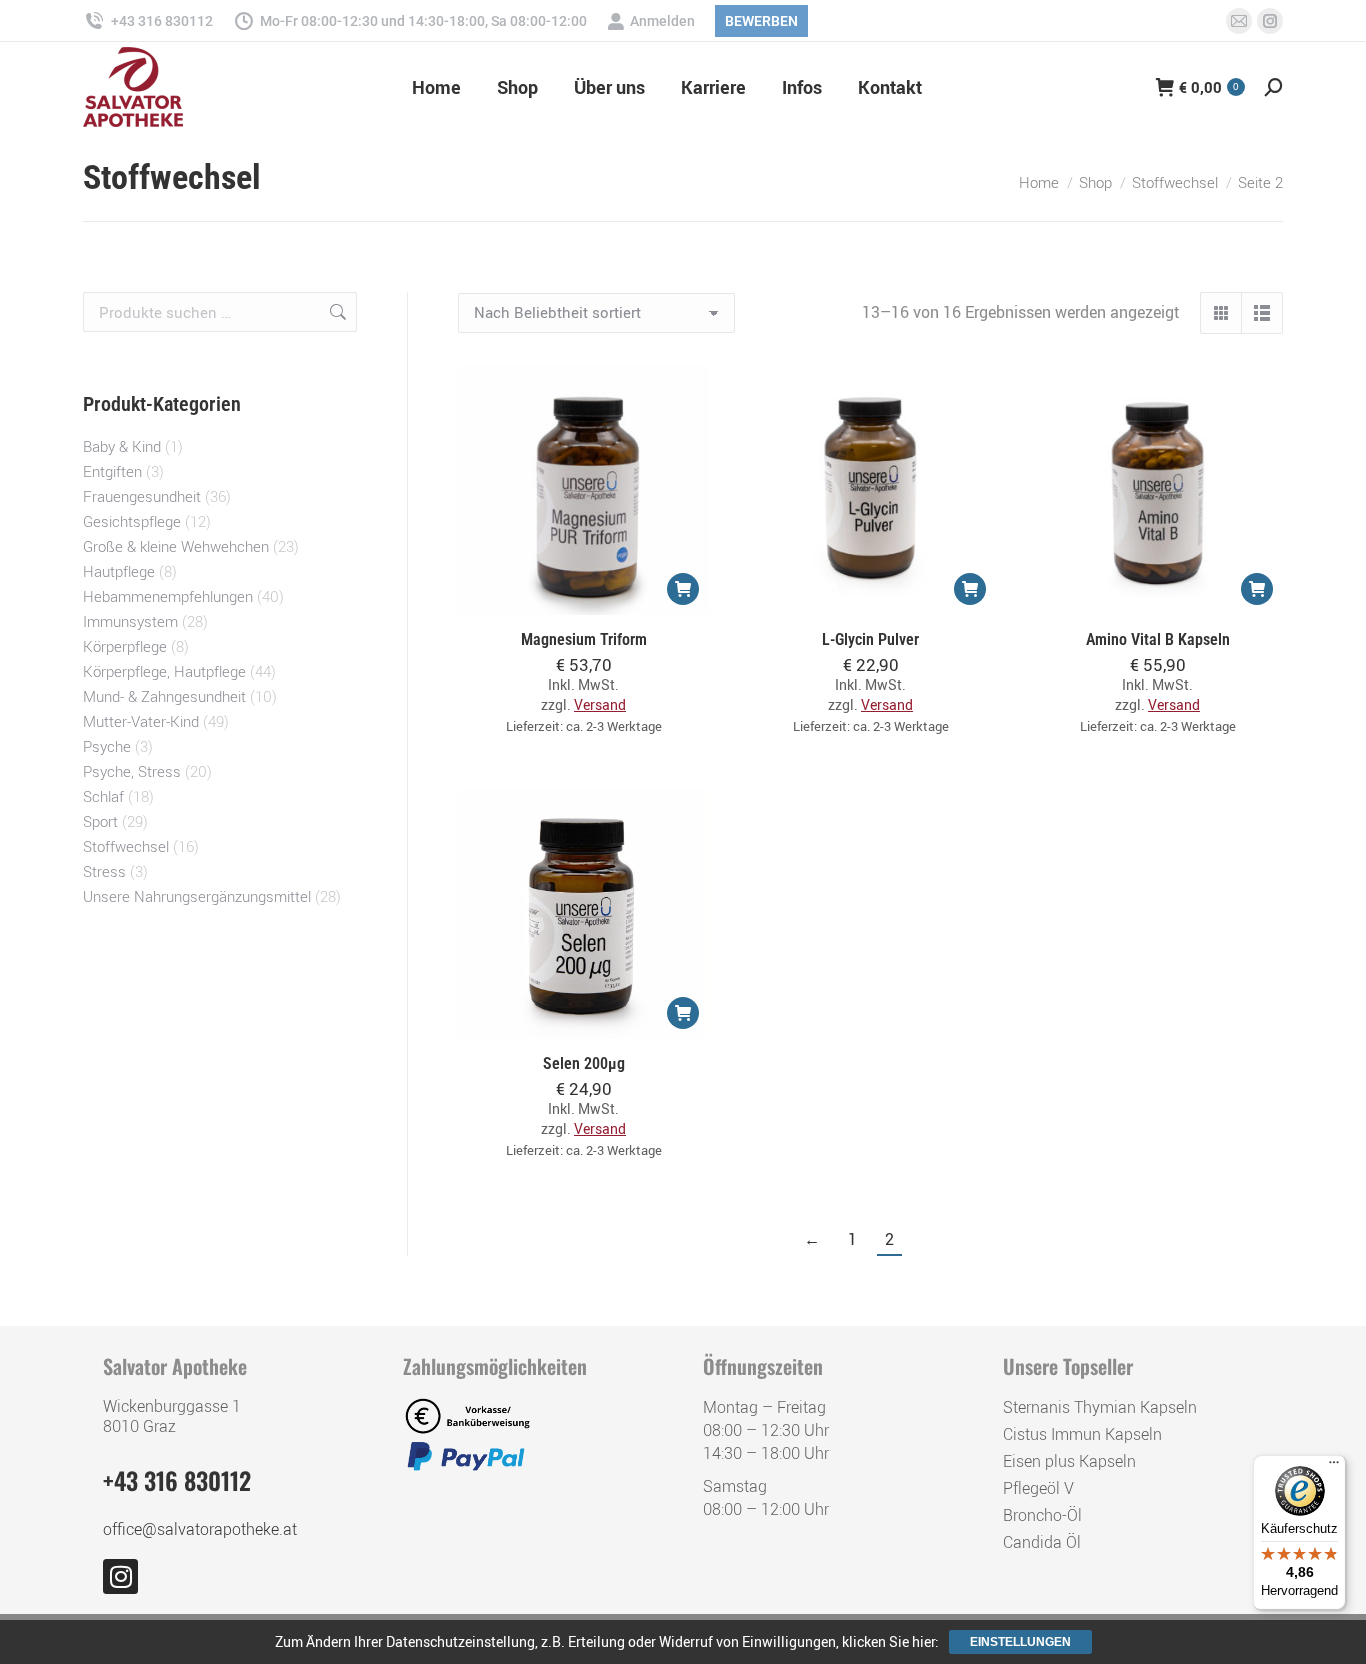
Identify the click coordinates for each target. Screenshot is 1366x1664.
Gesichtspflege (132, 521)
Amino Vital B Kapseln (1158, 639)
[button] (683, 589)
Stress (104, 871)
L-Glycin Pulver (870, 639)
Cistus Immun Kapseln (1082, 1434)
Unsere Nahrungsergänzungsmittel (197, 896)
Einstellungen (1020, 1642)
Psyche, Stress (132, 771)
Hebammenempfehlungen (168, 596)
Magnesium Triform (584, 639)
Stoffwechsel (126, 846)
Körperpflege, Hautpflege (164, 671)
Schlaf (103, 796)
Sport (100, 821)
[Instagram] (120, 1576)
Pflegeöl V (1038, 1488)
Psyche (107, 746)
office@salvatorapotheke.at (200, 1529)
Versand (600, 705)
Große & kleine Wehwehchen (176, 546)
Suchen (336, 312)
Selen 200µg (584, 1063)
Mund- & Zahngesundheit (164, 696)
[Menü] (1334, 1467)
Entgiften (112, 471)
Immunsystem (130, 621)
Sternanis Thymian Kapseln (1100, 1407)
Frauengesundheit (142, 496)
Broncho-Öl (1042, 1515)
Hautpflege (119, 571)
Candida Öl (1042, 1542)
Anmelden (662, 21)
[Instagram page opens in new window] (1270, 21)
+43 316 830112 (162, 21)
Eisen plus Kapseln (1069, 1461)
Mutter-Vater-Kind (141, 721)
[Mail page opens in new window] (1239, 21)
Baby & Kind (122, 446)
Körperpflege (125, 646)
